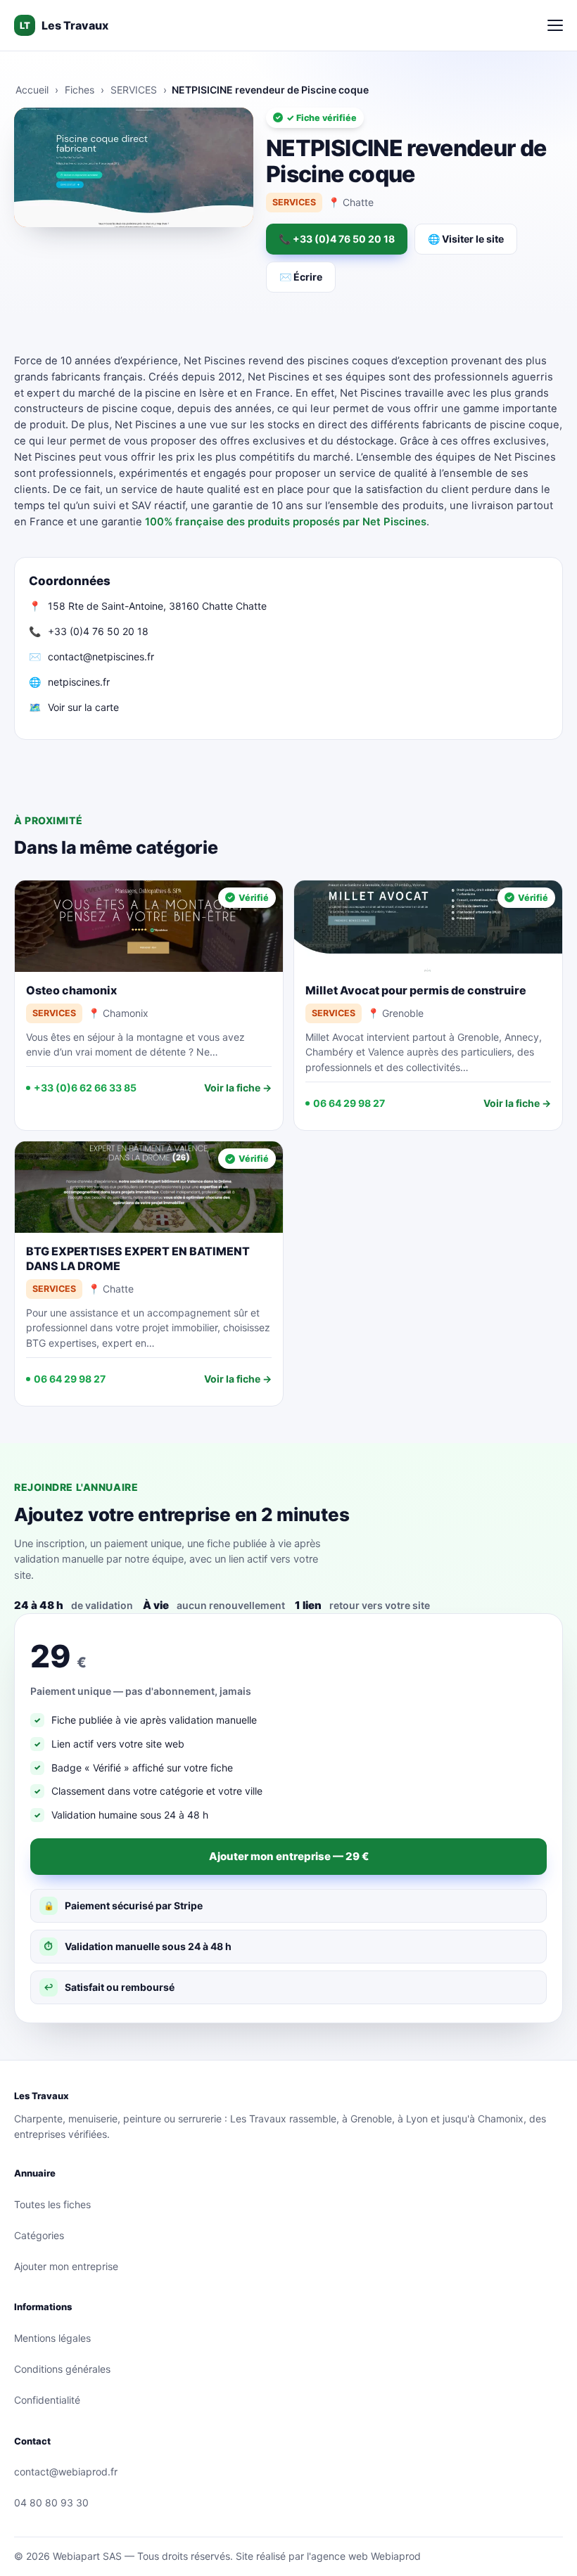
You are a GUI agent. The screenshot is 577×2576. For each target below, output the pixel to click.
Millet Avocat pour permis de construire (416, 990)
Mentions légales (52, 2338)
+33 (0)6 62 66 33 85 (85, 1088)
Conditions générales (62, 2369)
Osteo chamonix (71, 990)
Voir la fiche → (238, 1088)
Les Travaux (64, 25)
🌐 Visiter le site (466, 239)
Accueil (32, 90)
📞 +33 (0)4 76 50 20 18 (337, 239)
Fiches (80, 90)
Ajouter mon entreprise (66, 2266)
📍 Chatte (351, 202)
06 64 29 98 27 (349, 1103)
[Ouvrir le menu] (555, 25)
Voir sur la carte (83, 707)
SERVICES (134, 90)
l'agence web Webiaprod (364, 2556)
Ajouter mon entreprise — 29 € (289, 1856)
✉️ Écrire (301, 277)
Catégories (39, 2235)
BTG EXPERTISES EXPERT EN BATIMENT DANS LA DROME (138, 1258)
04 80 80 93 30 (51, 2503)
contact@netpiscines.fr (101, 656)
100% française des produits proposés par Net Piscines (286, 522)
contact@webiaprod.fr (66, 2472)
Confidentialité (47, 2400)
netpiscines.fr (79, 682)
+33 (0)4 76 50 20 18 (98, 631)
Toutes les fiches (52, 2204)
